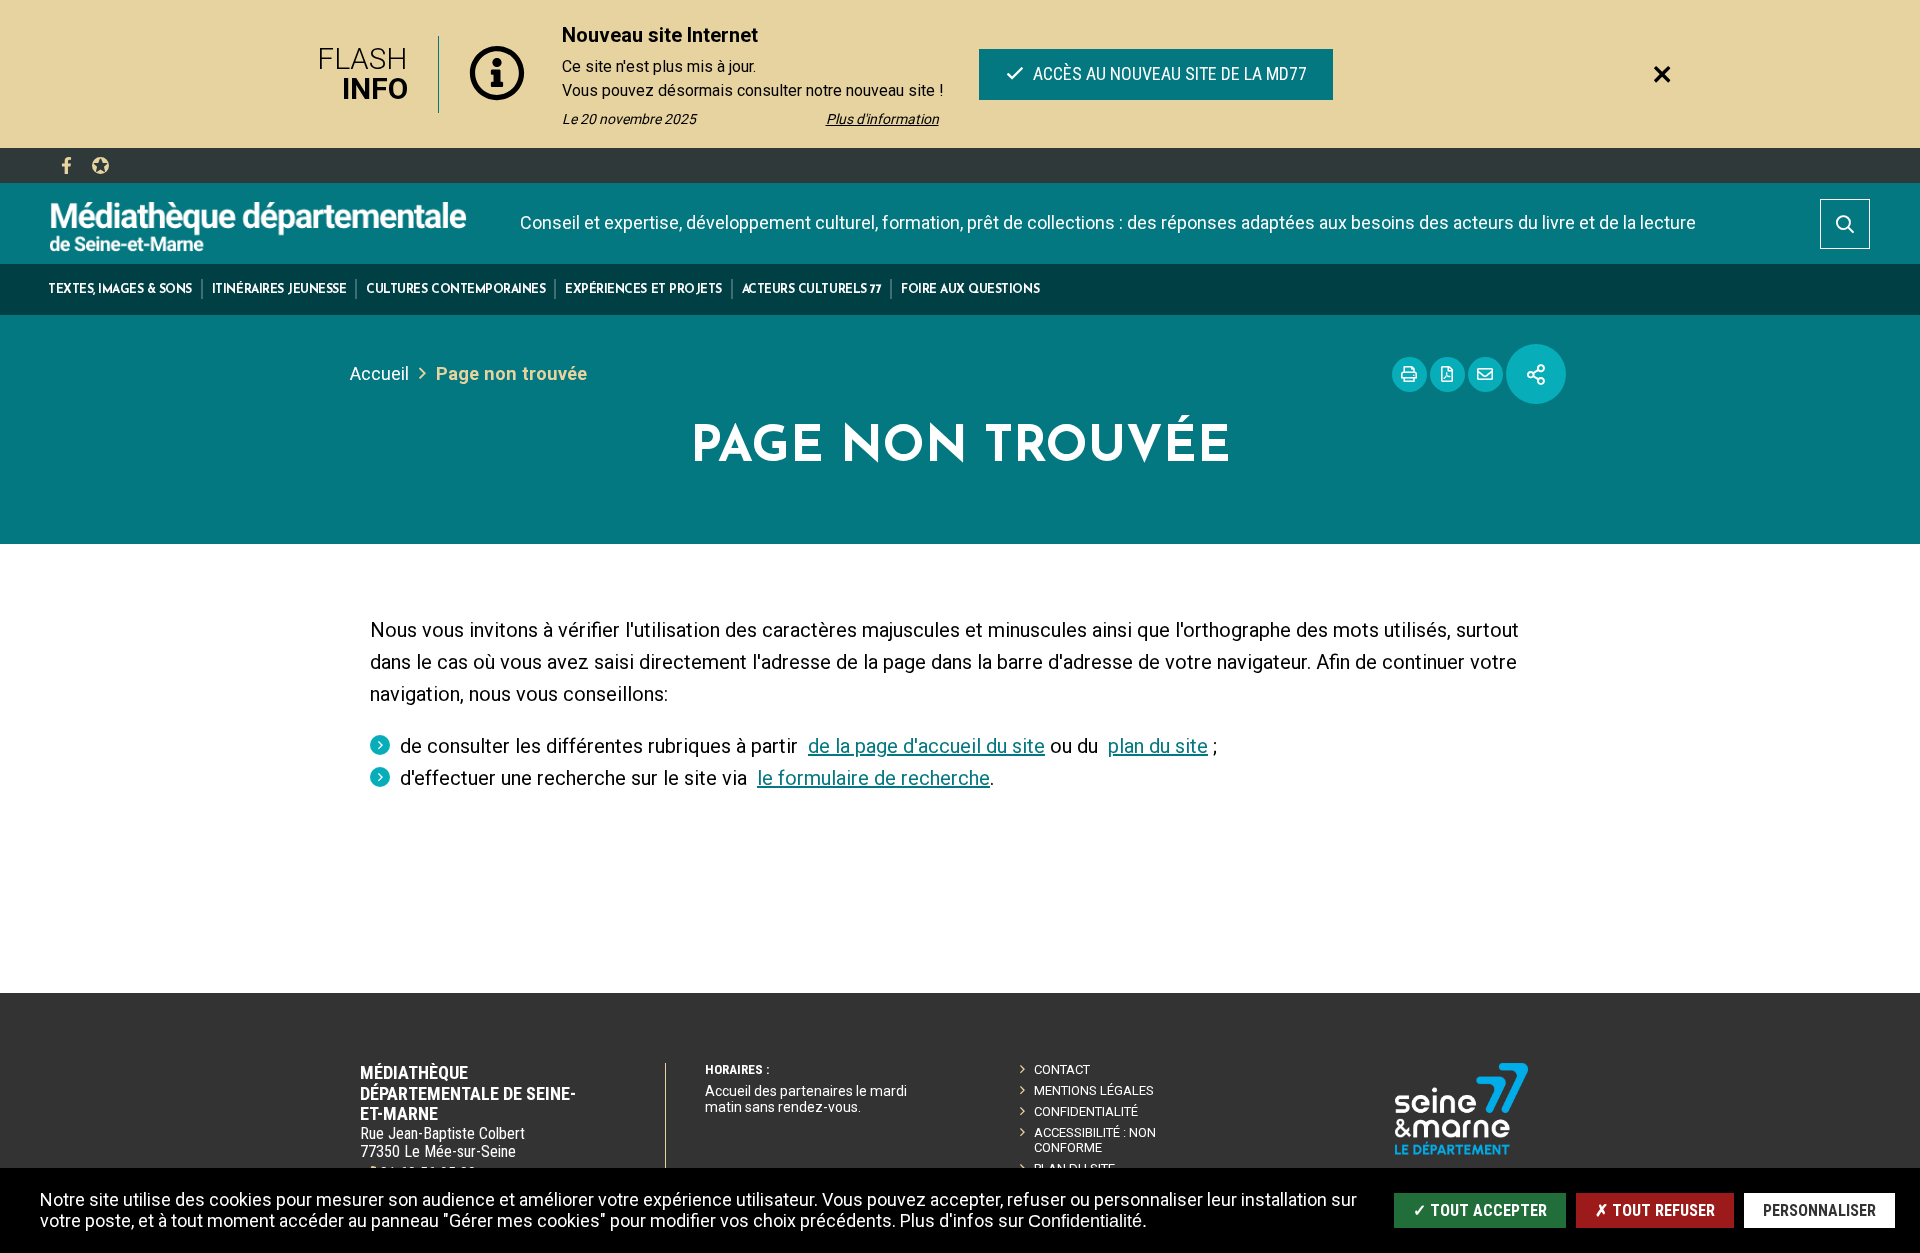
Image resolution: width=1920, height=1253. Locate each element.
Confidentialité (1086, 1111)
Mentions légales (1094, 1090)
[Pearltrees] (100, 166)
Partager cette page (1536, 374)
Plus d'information (882, 119)
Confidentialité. (1087, 1221)
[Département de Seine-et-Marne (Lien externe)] (1462, 1151)
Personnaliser (1819, 1210)
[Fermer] (1662, 74)
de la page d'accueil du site (926, 746)
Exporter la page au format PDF (1447, 374)
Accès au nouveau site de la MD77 (1167, 73)
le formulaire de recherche (873, 778)
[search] (1845, 224)
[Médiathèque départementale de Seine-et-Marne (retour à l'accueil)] (258, 225)
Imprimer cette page (1409, 374)
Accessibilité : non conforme (1095, 1140)
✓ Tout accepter (1480, 1210)
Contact (1062, 1069)
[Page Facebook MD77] (66, 166)
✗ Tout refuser (1655, 1210)
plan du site (1158, 746)
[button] (120, 289)
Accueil (379, 373)
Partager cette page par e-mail (1485, 374)
